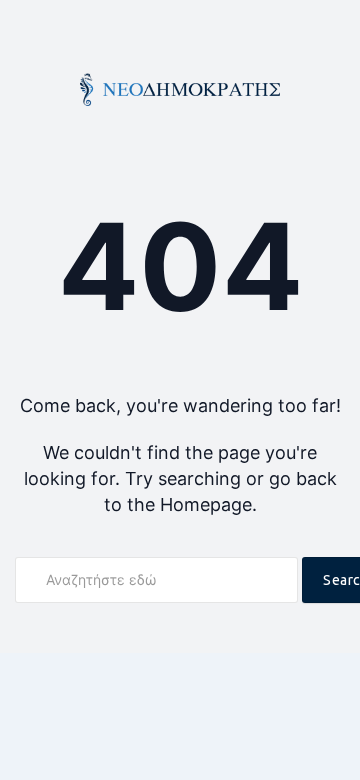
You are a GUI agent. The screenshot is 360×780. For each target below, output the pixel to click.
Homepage (206, 504)
